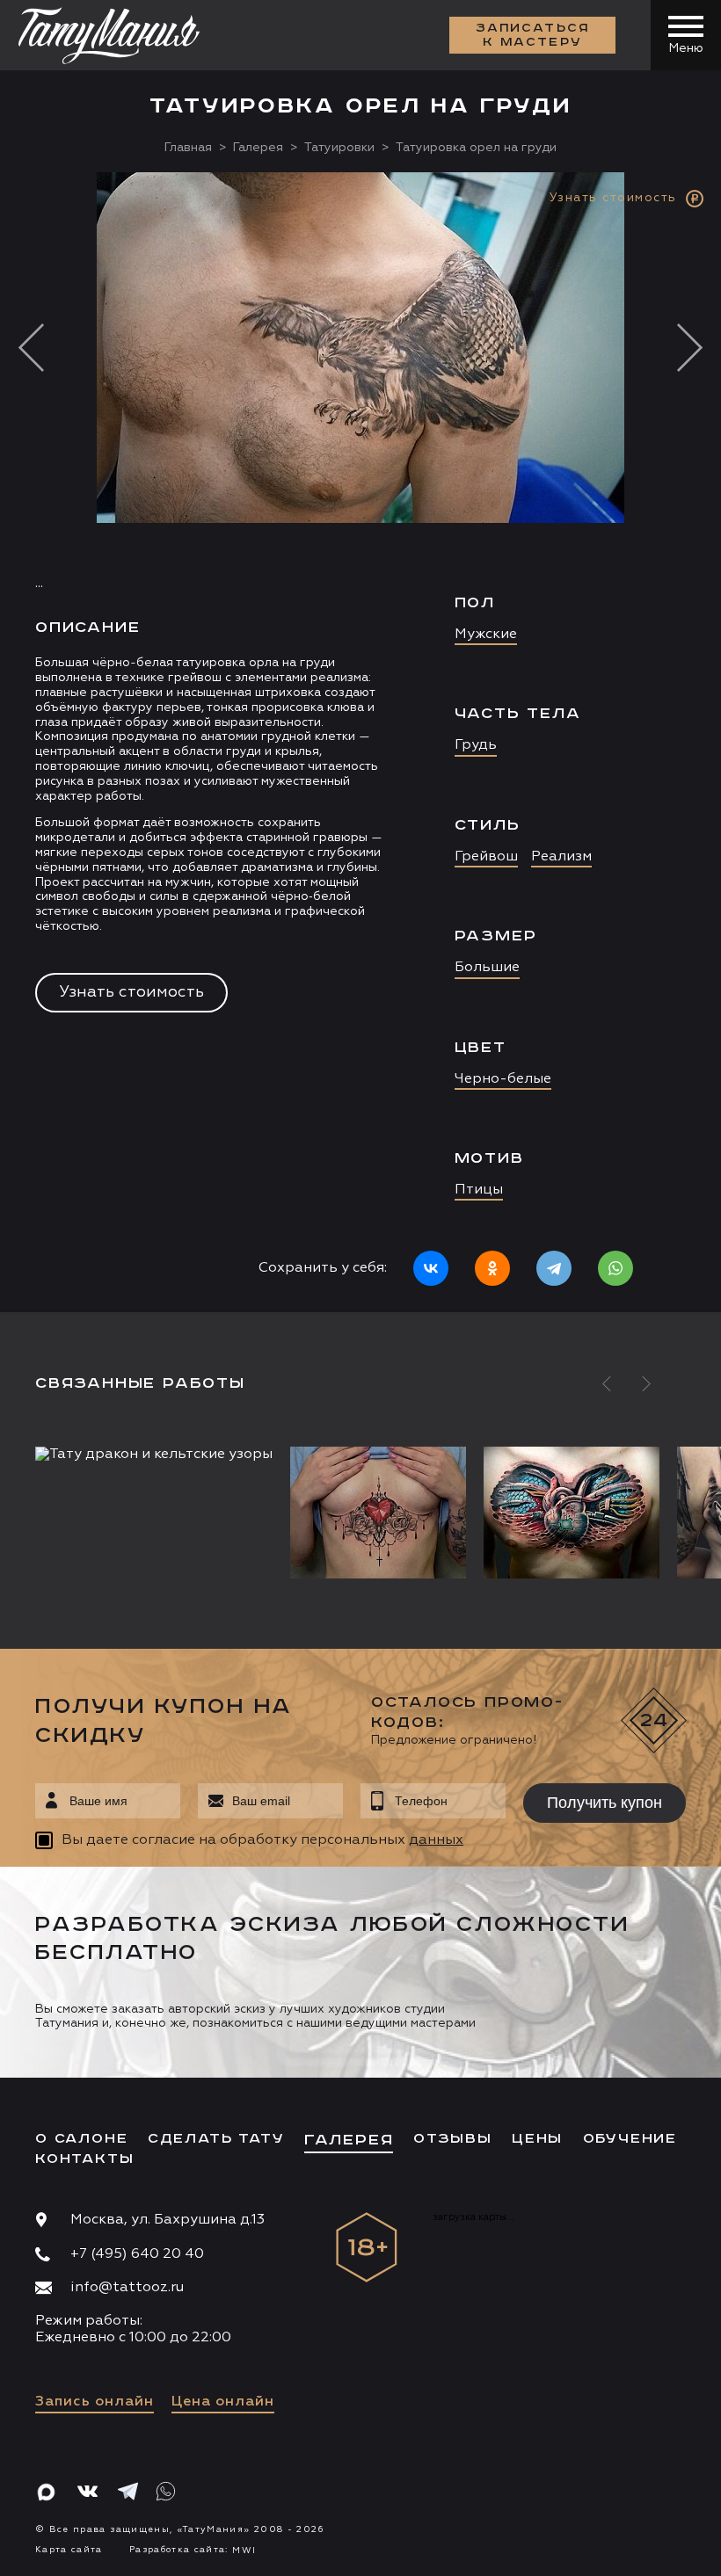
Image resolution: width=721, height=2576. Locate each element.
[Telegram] (554, 1268)
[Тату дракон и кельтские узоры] (158, 1455)
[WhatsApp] (615, 1268)
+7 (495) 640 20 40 (137, 2254)
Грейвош (486, 857)
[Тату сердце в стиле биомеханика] (572, 1513)
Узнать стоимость (131, 992)
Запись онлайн (95, 2402)
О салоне (81, 2139)
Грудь (476, 745)
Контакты (84, 2159)
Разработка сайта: (193, 2550)
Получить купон (604, 1803)
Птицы (479, 1190)
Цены (537, 2139)
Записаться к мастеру (533, 35)
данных (436, 1840)
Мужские (486, 635)
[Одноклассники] (492, 1268)
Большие (487, 968)
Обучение (630, 2139)
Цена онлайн (223, 2402)
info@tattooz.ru (127, 2288)
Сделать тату (216, 2139)
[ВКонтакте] (431, 1268)
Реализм (561, 857)
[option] (360, 742)
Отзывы (453, 2139)
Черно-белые (503, 1079)
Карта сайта (69, 2550)
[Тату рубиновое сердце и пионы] (378, 1513)
